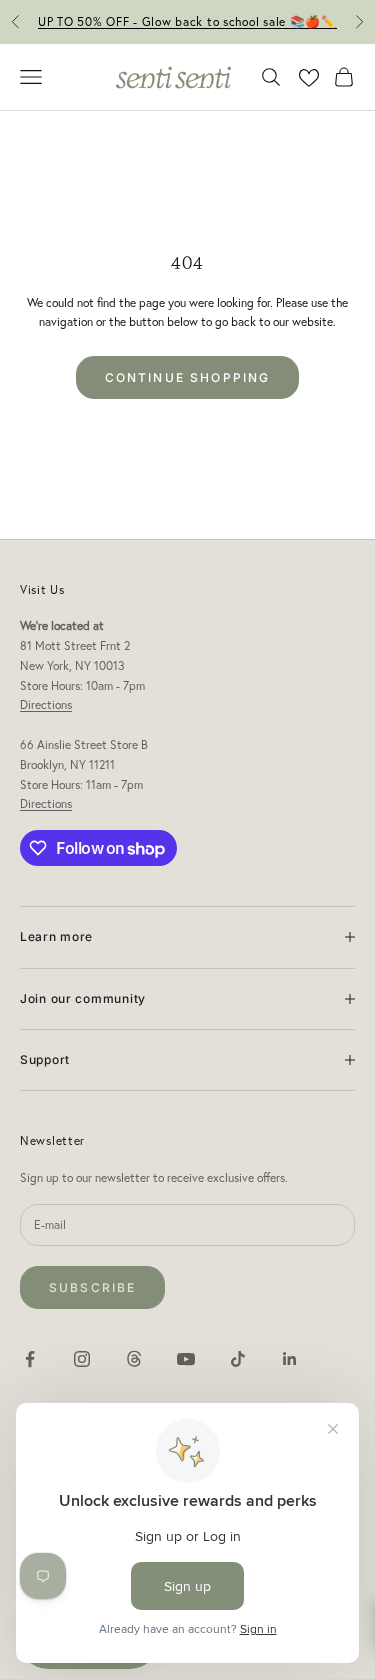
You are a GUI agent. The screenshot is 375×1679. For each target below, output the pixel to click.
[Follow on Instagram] (82, 1359)
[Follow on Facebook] (30, 1359)
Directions (46, 704)
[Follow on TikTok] (238, 1359)
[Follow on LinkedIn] (290, 1359)
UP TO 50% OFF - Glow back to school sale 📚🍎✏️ (187, 21)
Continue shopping (188, 377)
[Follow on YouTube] (186, 1359)
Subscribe (92, 1287)
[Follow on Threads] (134, 1359)
